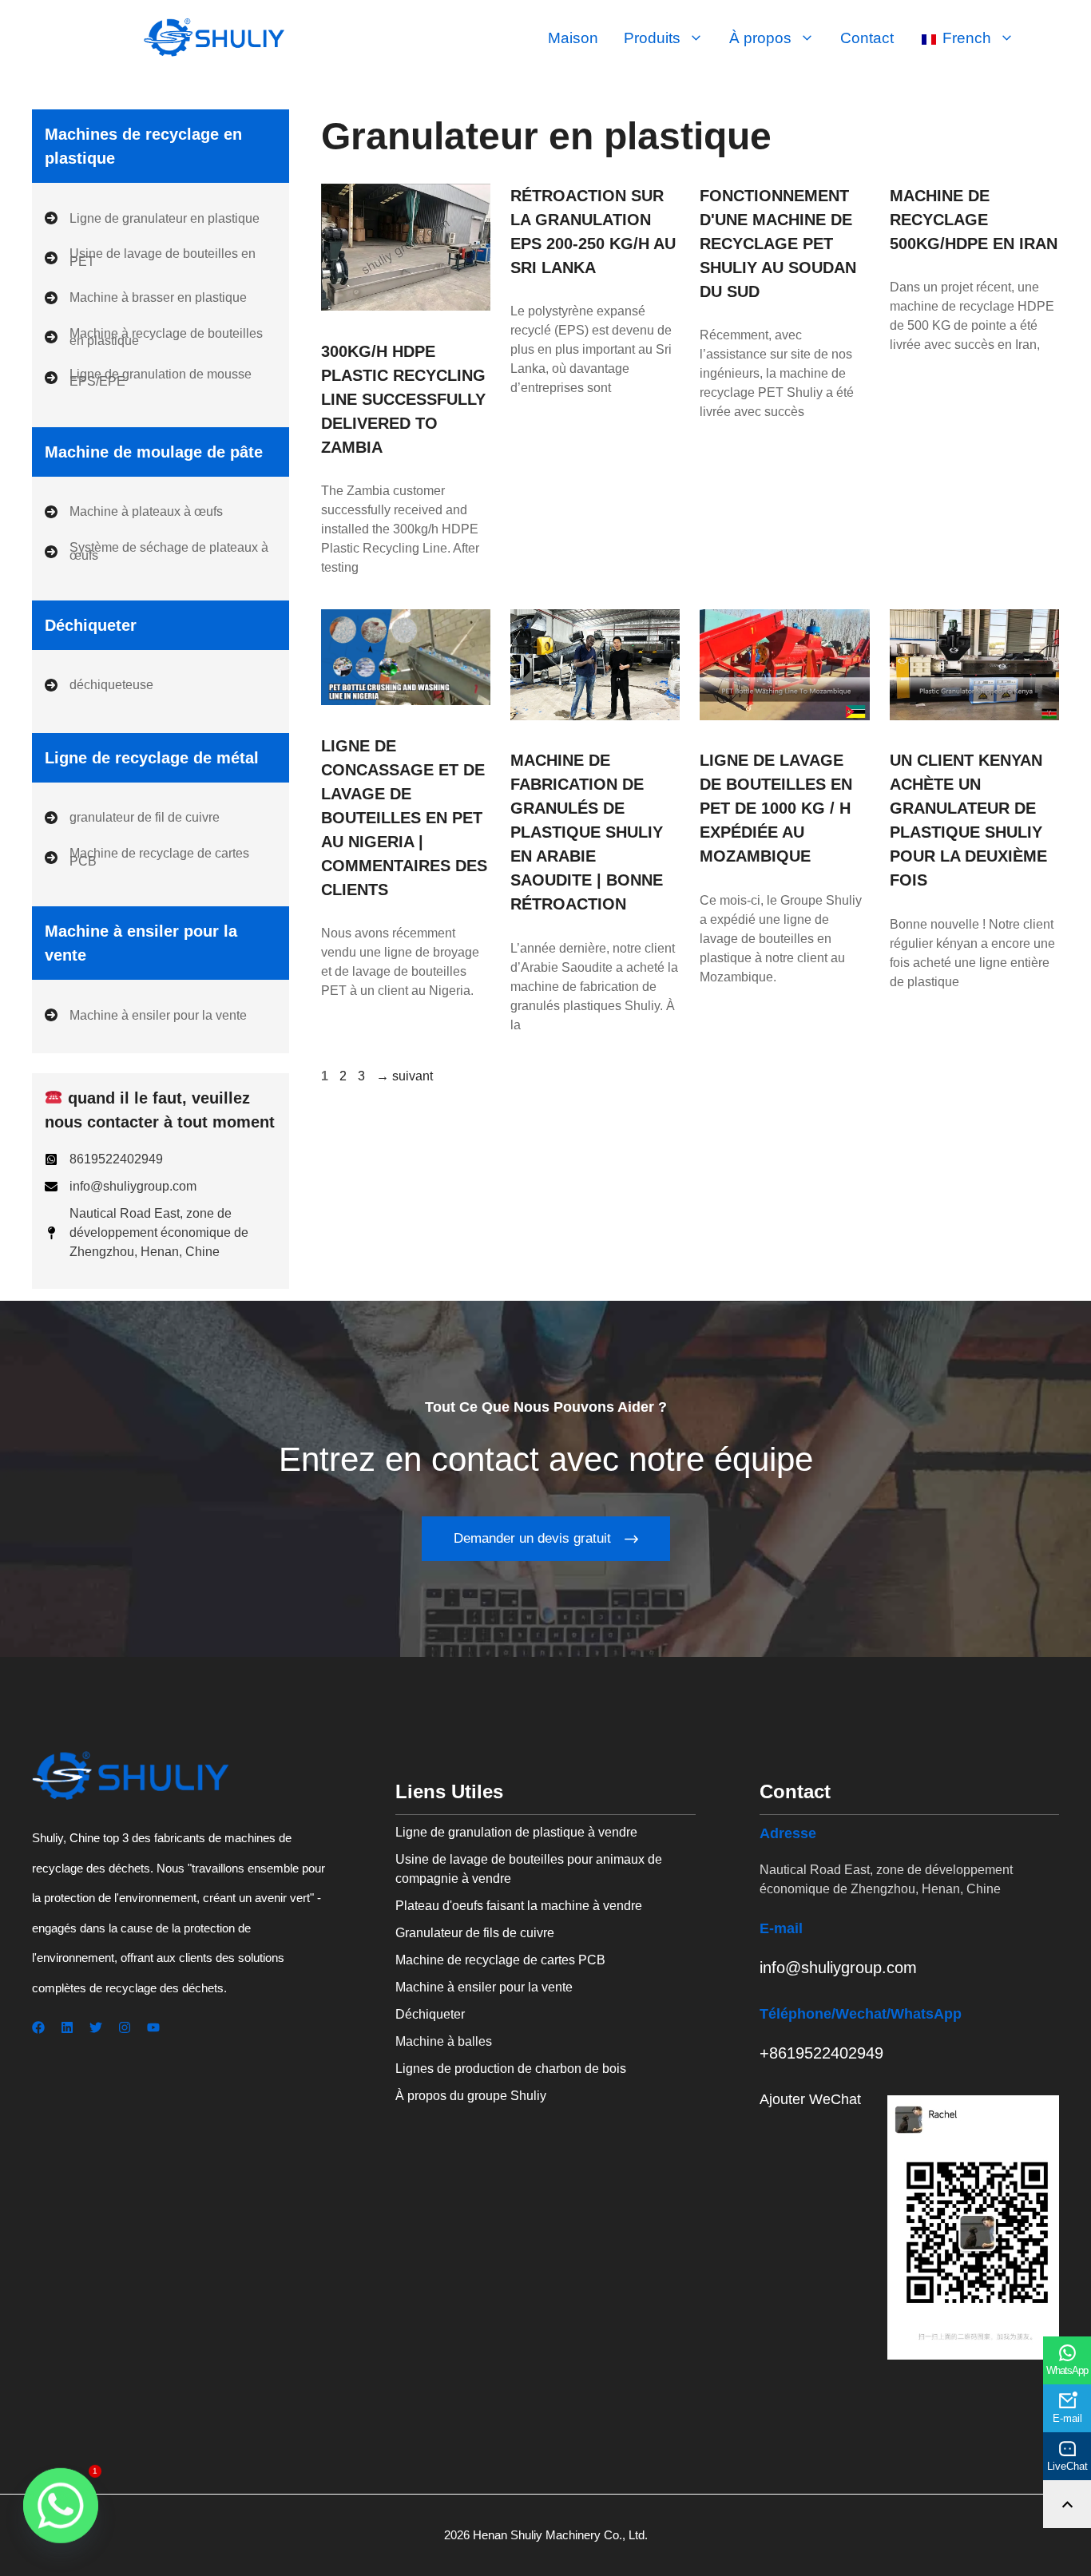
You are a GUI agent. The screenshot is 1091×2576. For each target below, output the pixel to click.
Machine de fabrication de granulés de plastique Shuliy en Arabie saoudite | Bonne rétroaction (587, 832)
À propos (760, 38)
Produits (652, 38)
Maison (573, 38)
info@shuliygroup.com (838, 1968)
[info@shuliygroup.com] (121, 1187)
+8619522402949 (821, 2053)
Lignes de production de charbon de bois (511, 2069)
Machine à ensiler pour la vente (484, 1987)
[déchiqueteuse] (99, 685)
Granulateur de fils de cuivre (475, 1933)
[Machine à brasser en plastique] (146, 298)
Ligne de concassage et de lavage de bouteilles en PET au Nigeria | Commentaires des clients (404, 818)
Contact (867, 38)
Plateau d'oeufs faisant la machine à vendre (519, 1906)
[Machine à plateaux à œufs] (134, 512)
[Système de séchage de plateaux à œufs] (161, 551)
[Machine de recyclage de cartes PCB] (161, 857)
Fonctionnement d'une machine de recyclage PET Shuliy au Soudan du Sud (778, 244)
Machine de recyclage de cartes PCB (500, 1960)
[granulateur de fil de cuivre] (132, 818)
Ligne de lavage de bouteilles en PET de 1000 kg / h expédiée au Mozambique (776, 808)
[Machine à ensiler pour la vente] (146, 1015)
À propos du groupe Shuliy (471, 2096)
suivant (405, 1076)
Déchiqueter (430, 2014)
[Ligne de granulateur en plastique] (152, 218)
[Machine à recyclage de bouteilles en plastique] (161, 337)
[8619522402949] (104, 1159)
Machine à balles (444, 2041)
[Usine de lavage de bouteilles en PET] (161, 258)
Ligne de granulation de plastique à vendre (516, 1832)
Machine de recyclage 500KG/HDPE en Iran (974, 220)
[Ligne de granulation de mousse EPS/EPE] (161, 378)
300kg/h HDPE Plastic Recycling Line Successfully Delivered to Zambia (403, 399)
